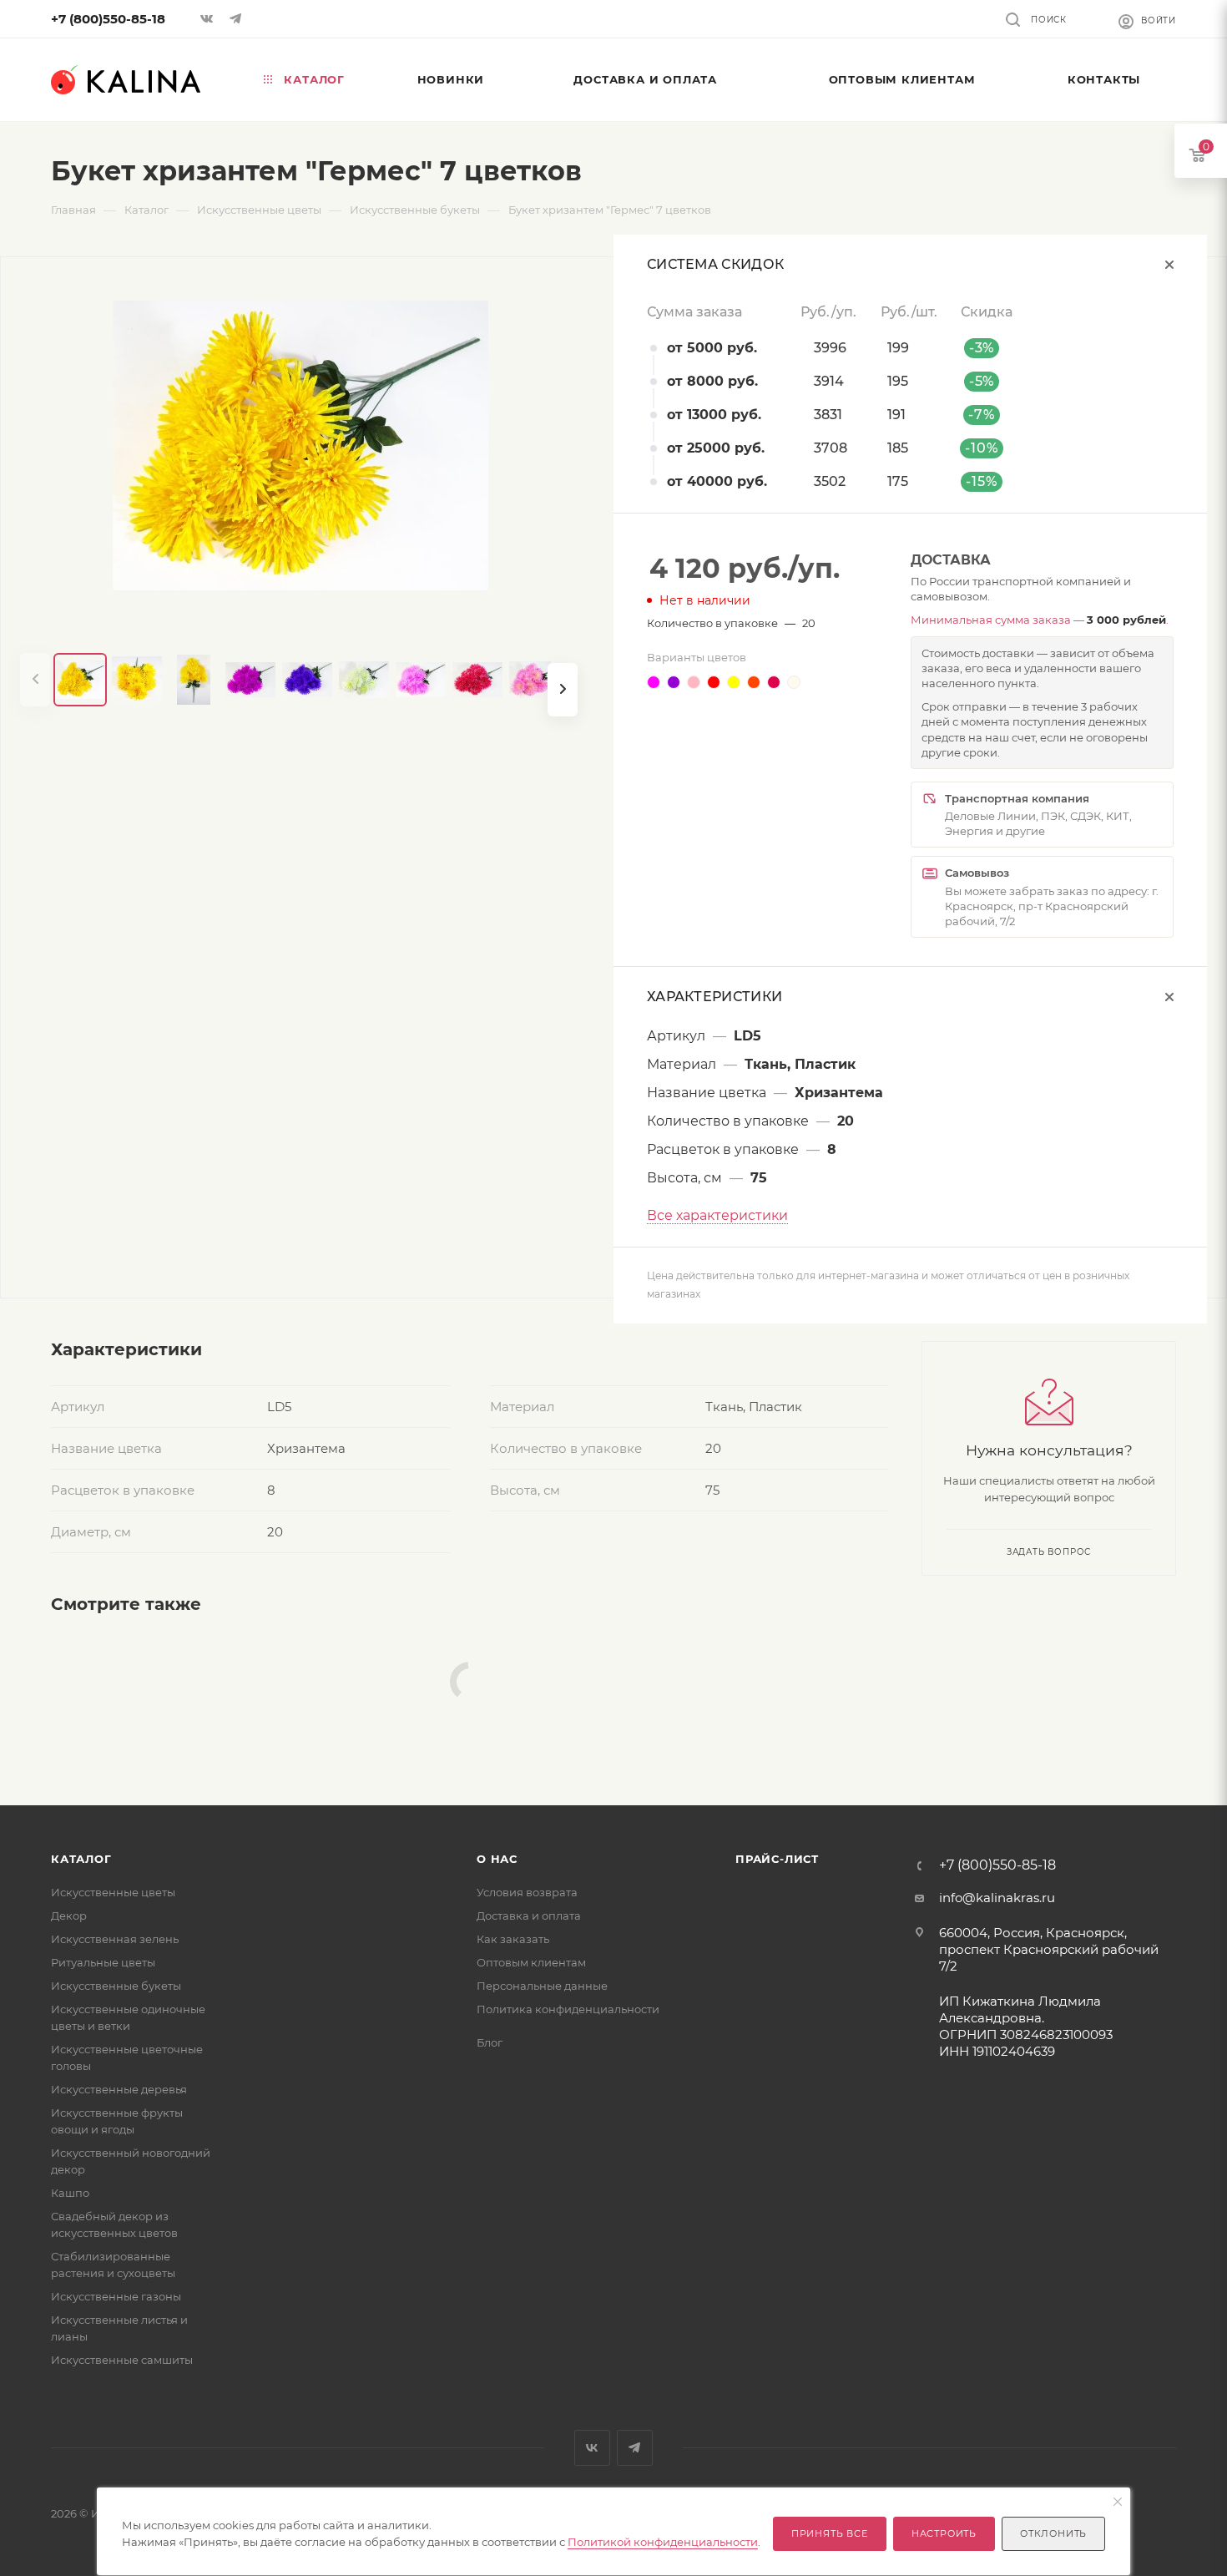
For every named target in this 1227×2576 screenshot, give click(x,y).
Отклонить (1053, 2533)
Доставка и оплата (529, 1916)
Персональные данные (542, 1986)
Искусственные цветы (113, 1892)
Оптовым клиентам (531, 1962)
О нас (497, 1859)
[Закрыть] (1118, 2503)
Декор (69, 1916)
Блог (490, 2042)
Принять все (830, 2533)
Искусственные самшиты (122, 2360)
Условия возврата (527, 1892)
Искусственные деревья (119, 2089)
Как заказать (513, 1939)
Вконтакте (592, 2448)
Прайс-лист (777, 1859)
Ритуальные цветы (103, 1962)
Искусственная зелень (115, 1939)
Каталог (81, 1859)
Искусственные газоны (116, 2296)
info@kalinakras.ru (997, 1898)
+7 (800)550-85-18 (108, 19)
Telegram (635, 2448)
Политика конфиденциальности (568, 2009)
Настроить (944, 2533)
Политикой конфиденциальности (663, 2542)
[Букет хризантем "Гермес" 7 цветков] (300, 445)
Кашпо (70, 2193)
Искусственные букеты (116, 1986)
